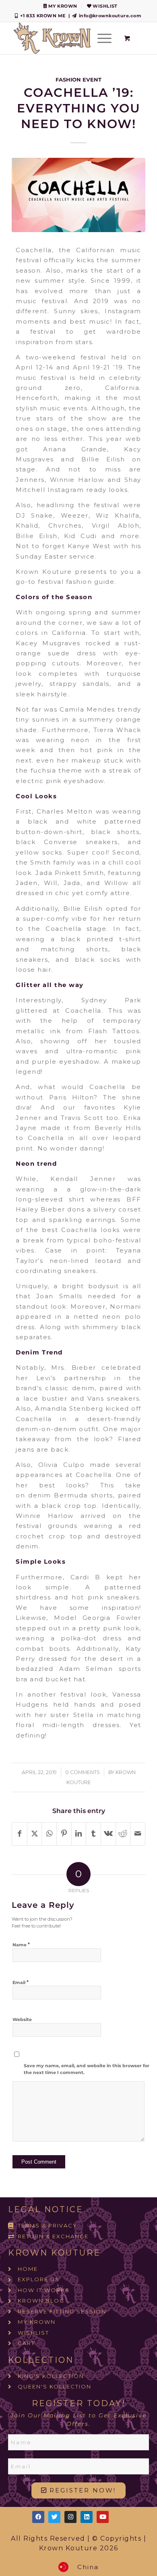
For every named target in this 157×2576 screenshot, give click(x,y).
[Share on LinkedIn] (79, 1834)
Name (21, 1944)
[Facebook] (38, 2517)
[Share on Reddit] (123, 1834)
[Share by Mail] (138, 1834)
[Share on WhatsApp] (49, 1834)
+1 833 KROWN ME (43, 16)
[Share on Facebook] (20, 1834)
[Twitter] (54, 2517)
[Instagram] (70, 2517)
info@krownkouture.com (110, 16)
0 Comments (83, 1772)
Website (22, 2019)
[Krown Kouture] (65, 38)
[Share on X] (35, 1834)
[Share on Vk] (108, 1834)
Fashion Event (78, 80)
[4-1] (78, 195)
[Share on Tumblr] (93, 1834)
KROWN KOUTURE (54, 2253)
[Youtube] (103, 2517)
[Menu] (100, 38)
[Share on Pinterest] (64, 1834)
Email (21, 1982)
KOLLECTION (41, 2360)
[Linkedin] (87, 2517)
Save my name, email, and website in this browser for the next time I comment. (87, 2069)
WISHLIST (104, 6)
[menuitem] (60, 6)
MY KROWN (62, 6)
